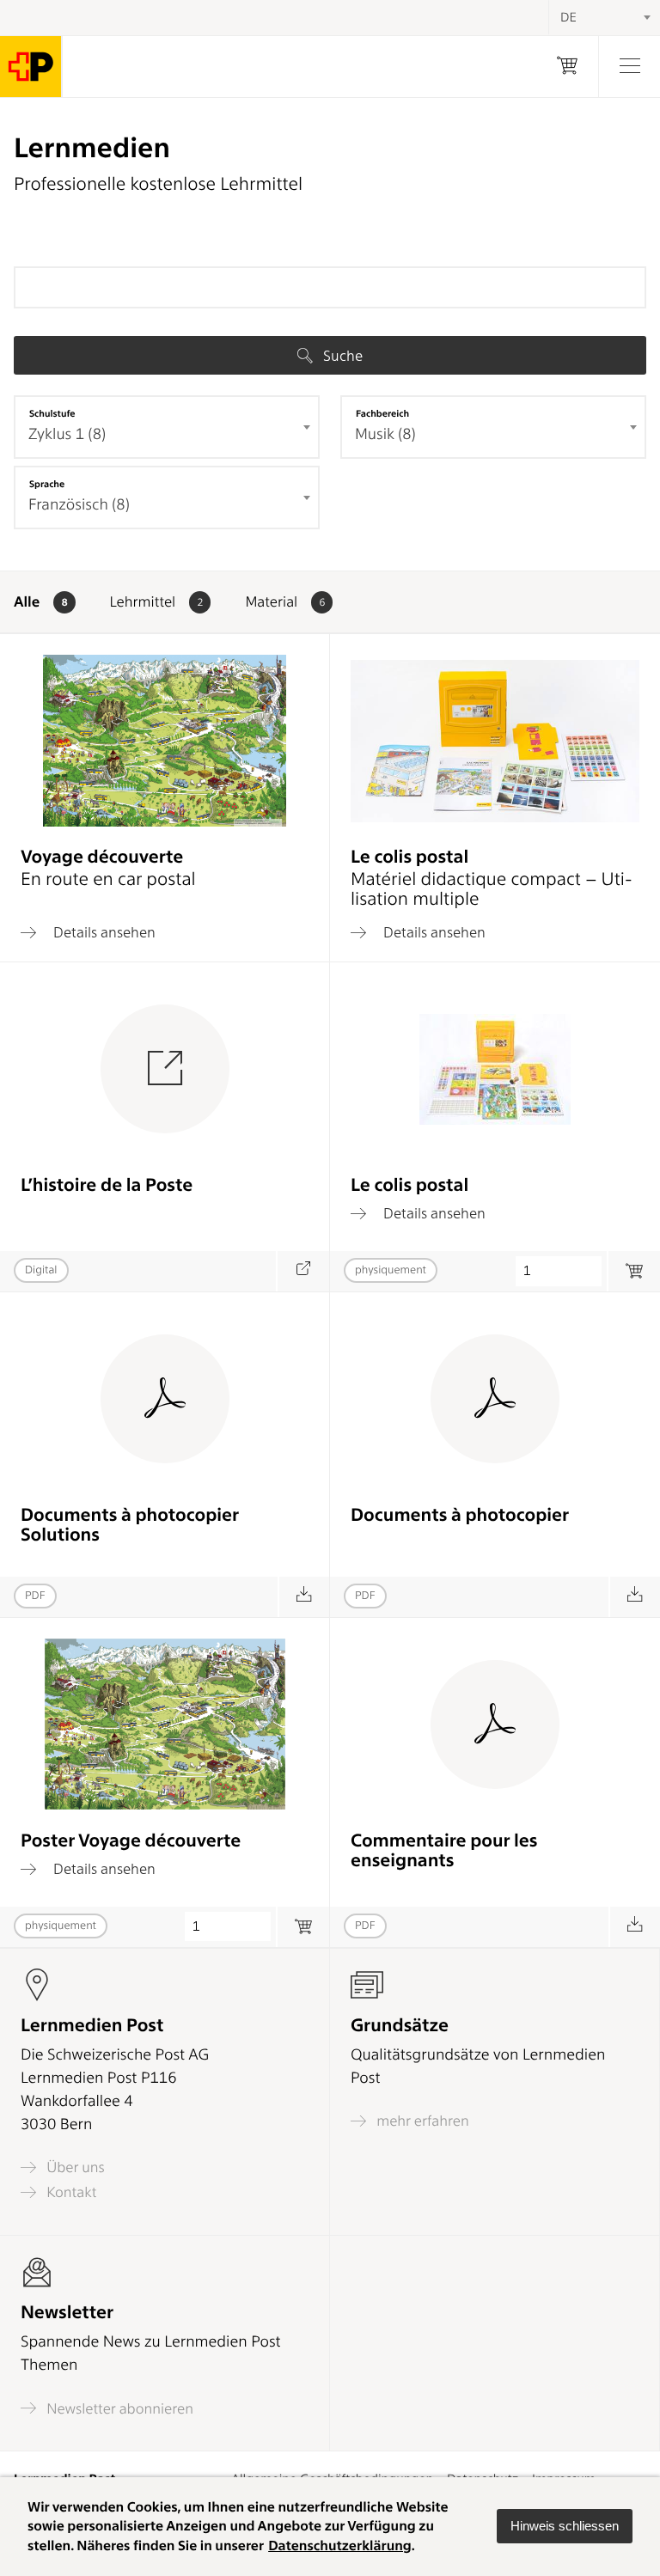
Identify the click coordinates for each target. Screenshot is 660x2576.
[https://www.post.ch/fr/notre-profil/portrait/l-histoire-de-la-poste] (303, 1271)
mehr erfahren (421, 2121)
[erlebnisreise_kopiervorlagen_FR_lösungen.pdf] (304, 1597)
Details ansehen (103, 932)
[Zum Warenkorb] (303, 1927)
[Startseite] (31, 67)
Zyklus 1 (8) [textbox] (67, 434)
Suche (341, 356)
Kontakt (70, 2192)
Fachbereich (382, 413)
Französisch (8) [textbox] (79, 505)
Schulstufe (52, 413)
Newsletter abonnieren (118, 2408)
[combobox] (167, 427)
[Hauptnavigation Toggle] (629, 67)
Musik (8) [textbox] (385, 434)
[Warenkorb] (567, 67)
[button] (565, 2526)
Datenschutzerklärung (340, 2545)
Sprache (47, 484)
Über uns (74, 2167)
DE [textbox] (568, 17)
